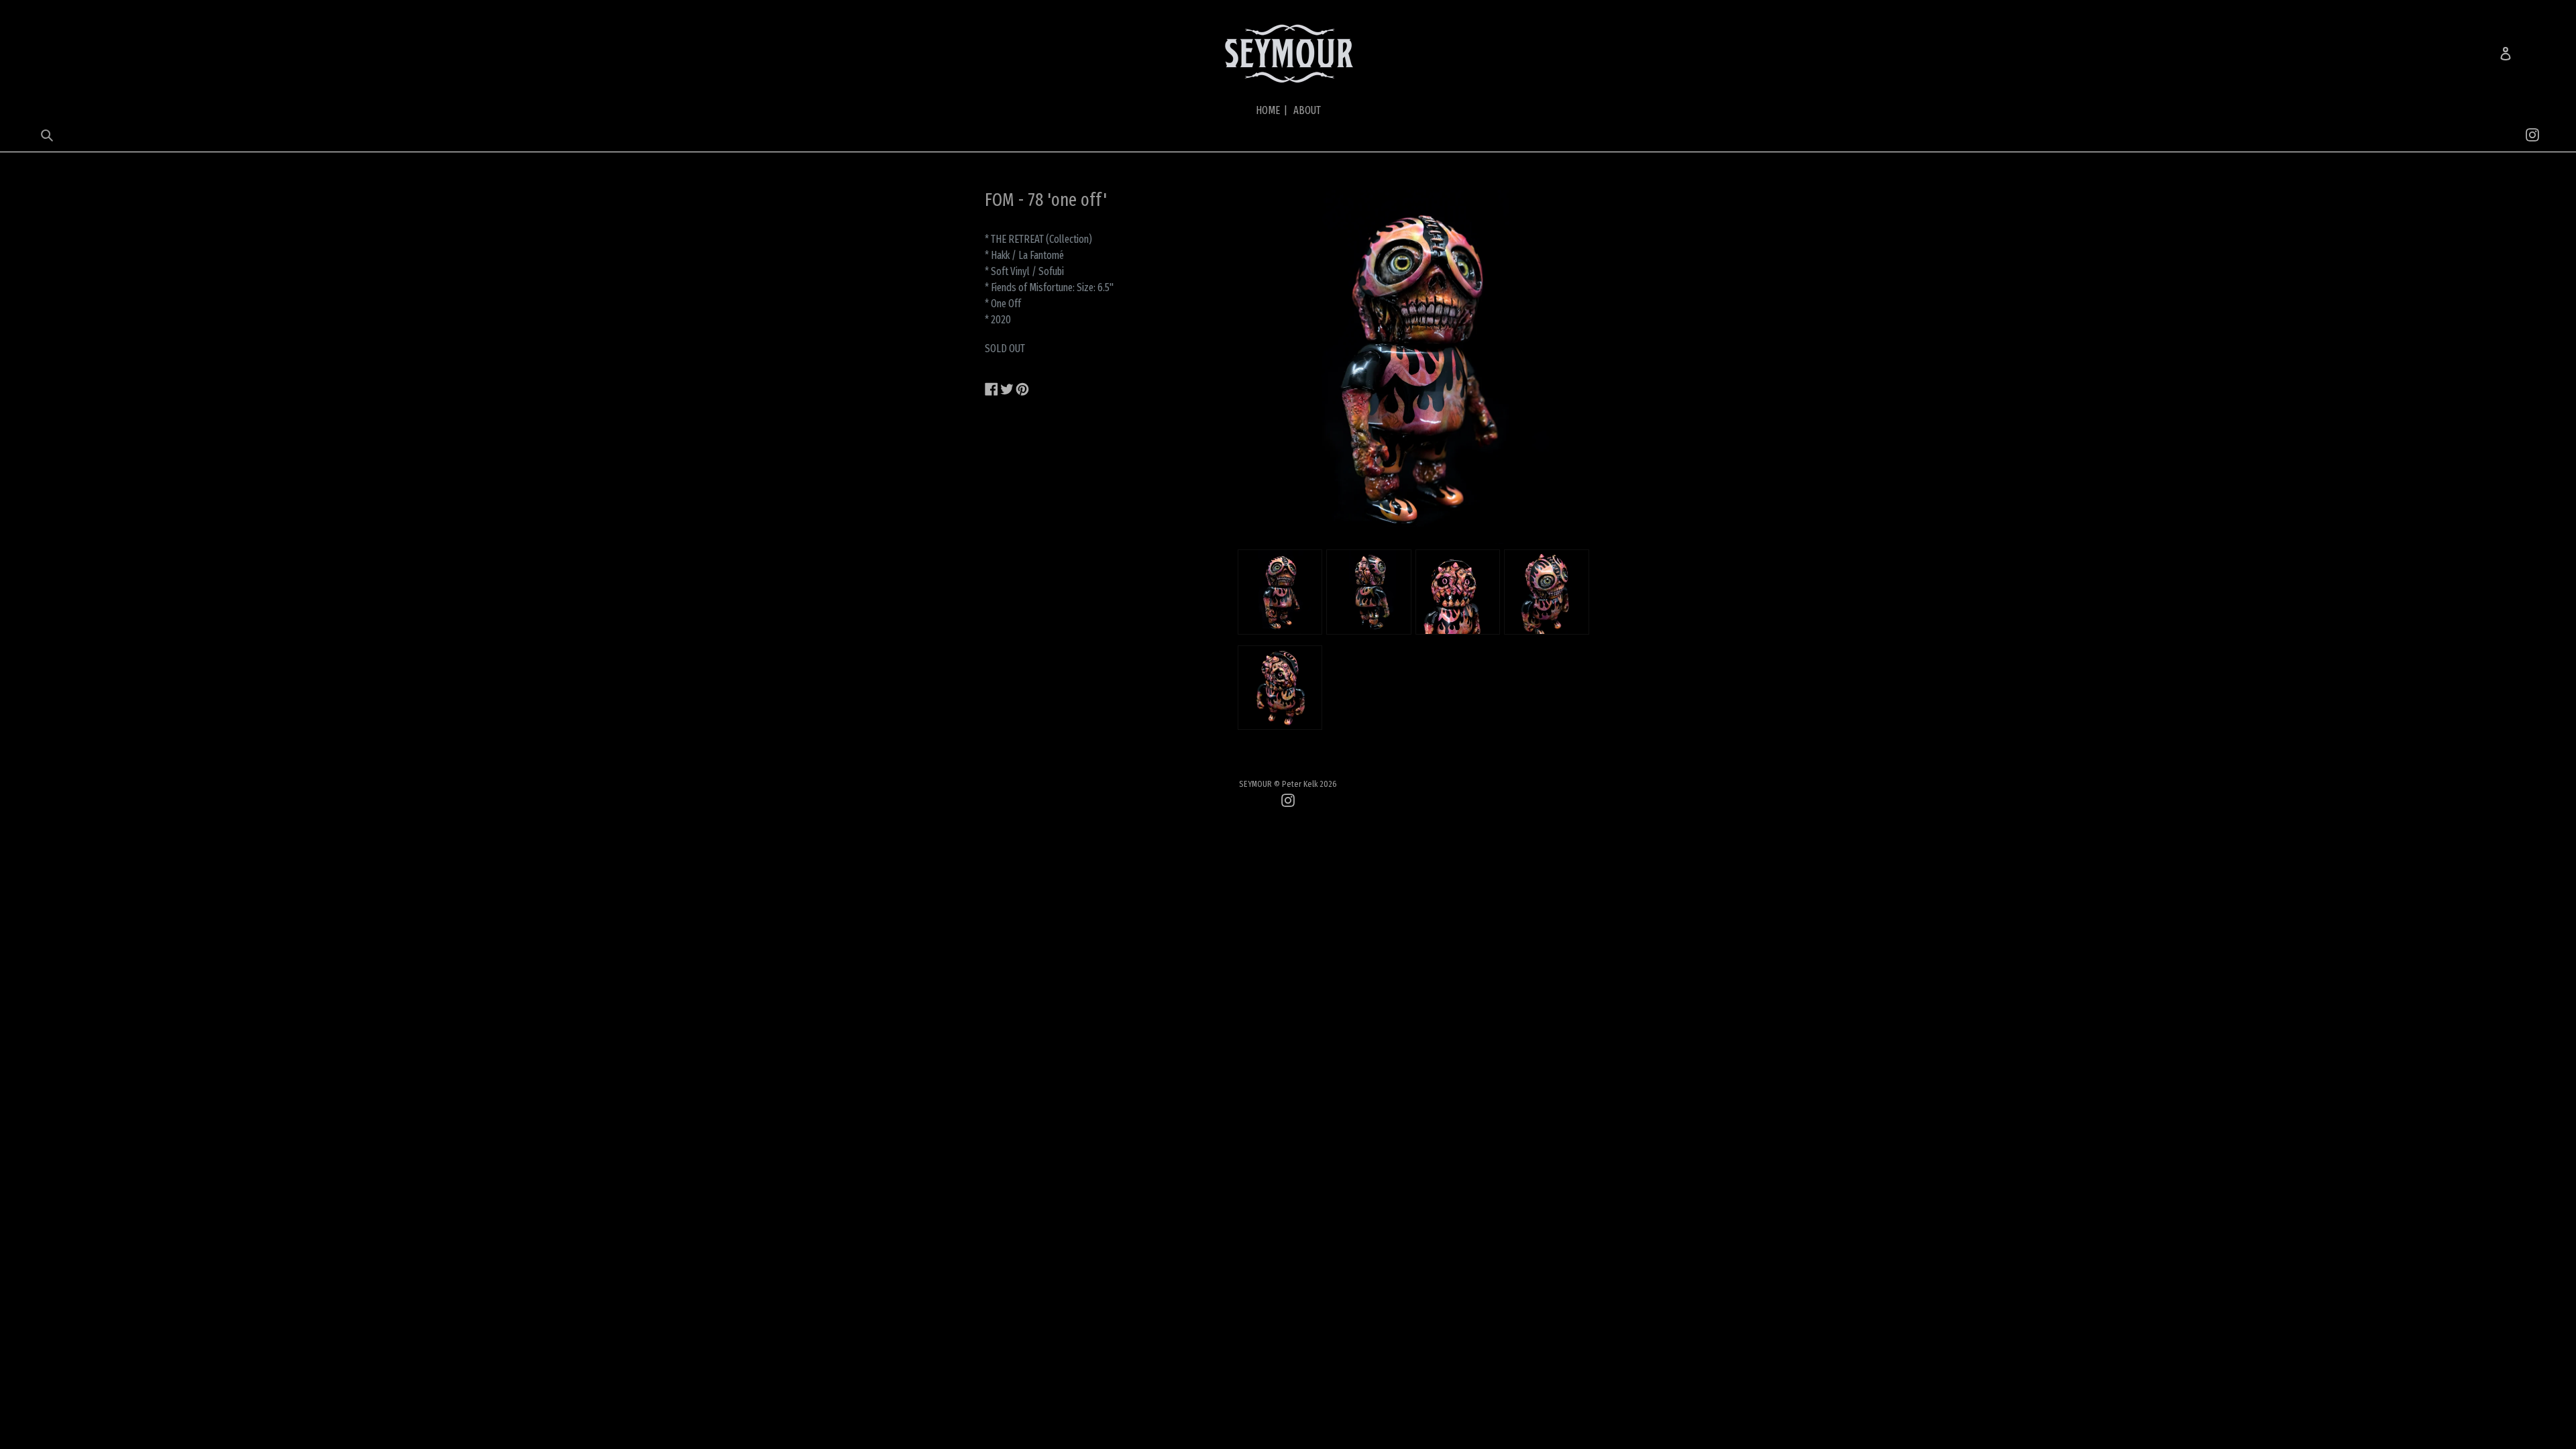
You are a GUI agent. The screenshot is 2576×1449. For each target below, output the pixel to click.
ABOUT (1307, 110)
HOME (1272, 110)
